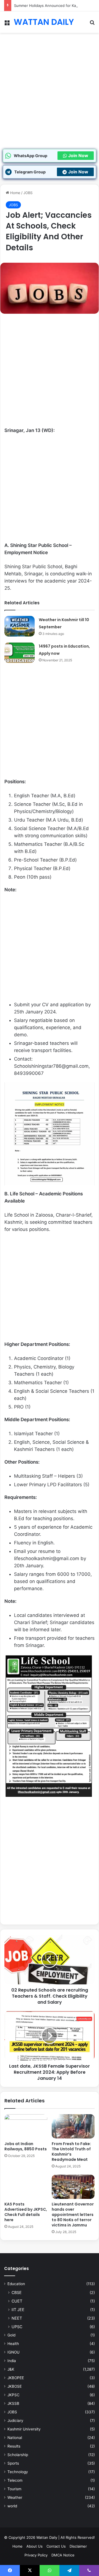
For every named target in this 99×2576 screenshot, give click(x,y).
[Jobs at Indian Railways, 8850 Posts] (26, 2126)
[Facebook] (10, 2570)
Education (16, 2284)
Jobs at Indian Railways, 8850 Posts (26, 2146)
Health (13, 2344)
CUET (17, 2301)
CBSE (17, 2292)
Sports (13, 2463)
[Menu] (7, 24)
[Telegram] (69, 2570)
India (12, 2361)
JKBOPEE (16, 2378)
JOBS (28, 193)
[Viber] (89, 2570)
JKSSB (13, 2403)
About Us (35, 2546)
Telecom (15, 2480)
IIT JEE (18, 2310)
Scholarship (18, 2455)
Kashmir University (24, 2429)
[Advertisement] (50, 96)
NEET (17, 2318)
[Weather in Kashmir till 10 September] (20, 626)
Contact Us (56, 2546)
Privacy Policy (36, 2555)
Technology (18, 2472)
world (12, 2506)
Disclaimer (78, 2546)
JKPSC (13, 2395)
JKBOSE (15, 2386)
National (15, 2438)
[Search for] (92, 24)
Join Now (78, 155)
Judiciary (15, 2421)
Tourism (14, 2489)
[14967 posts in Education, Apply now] (20, 653)
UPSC (17, 2327)
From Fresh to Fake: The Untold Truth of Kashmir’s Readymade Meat (71, 2152)
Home (15, 193)
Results (14, 2446)
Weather (15, 2497)
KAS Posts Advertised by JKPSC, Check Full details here (26, 2212)
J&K (11, 2369)
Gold (11, 2335)
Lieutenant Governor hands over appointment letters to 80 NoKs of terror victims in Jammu (73, 2215)
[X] (30, 2570)
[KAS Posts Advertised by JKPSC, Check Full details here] (26, 2187)
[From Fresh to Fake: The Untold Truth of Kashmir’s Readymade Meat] (73, 2126)
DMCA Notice (63, 2555)
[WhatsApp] (50, 2570)
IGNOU (13, 2352)
